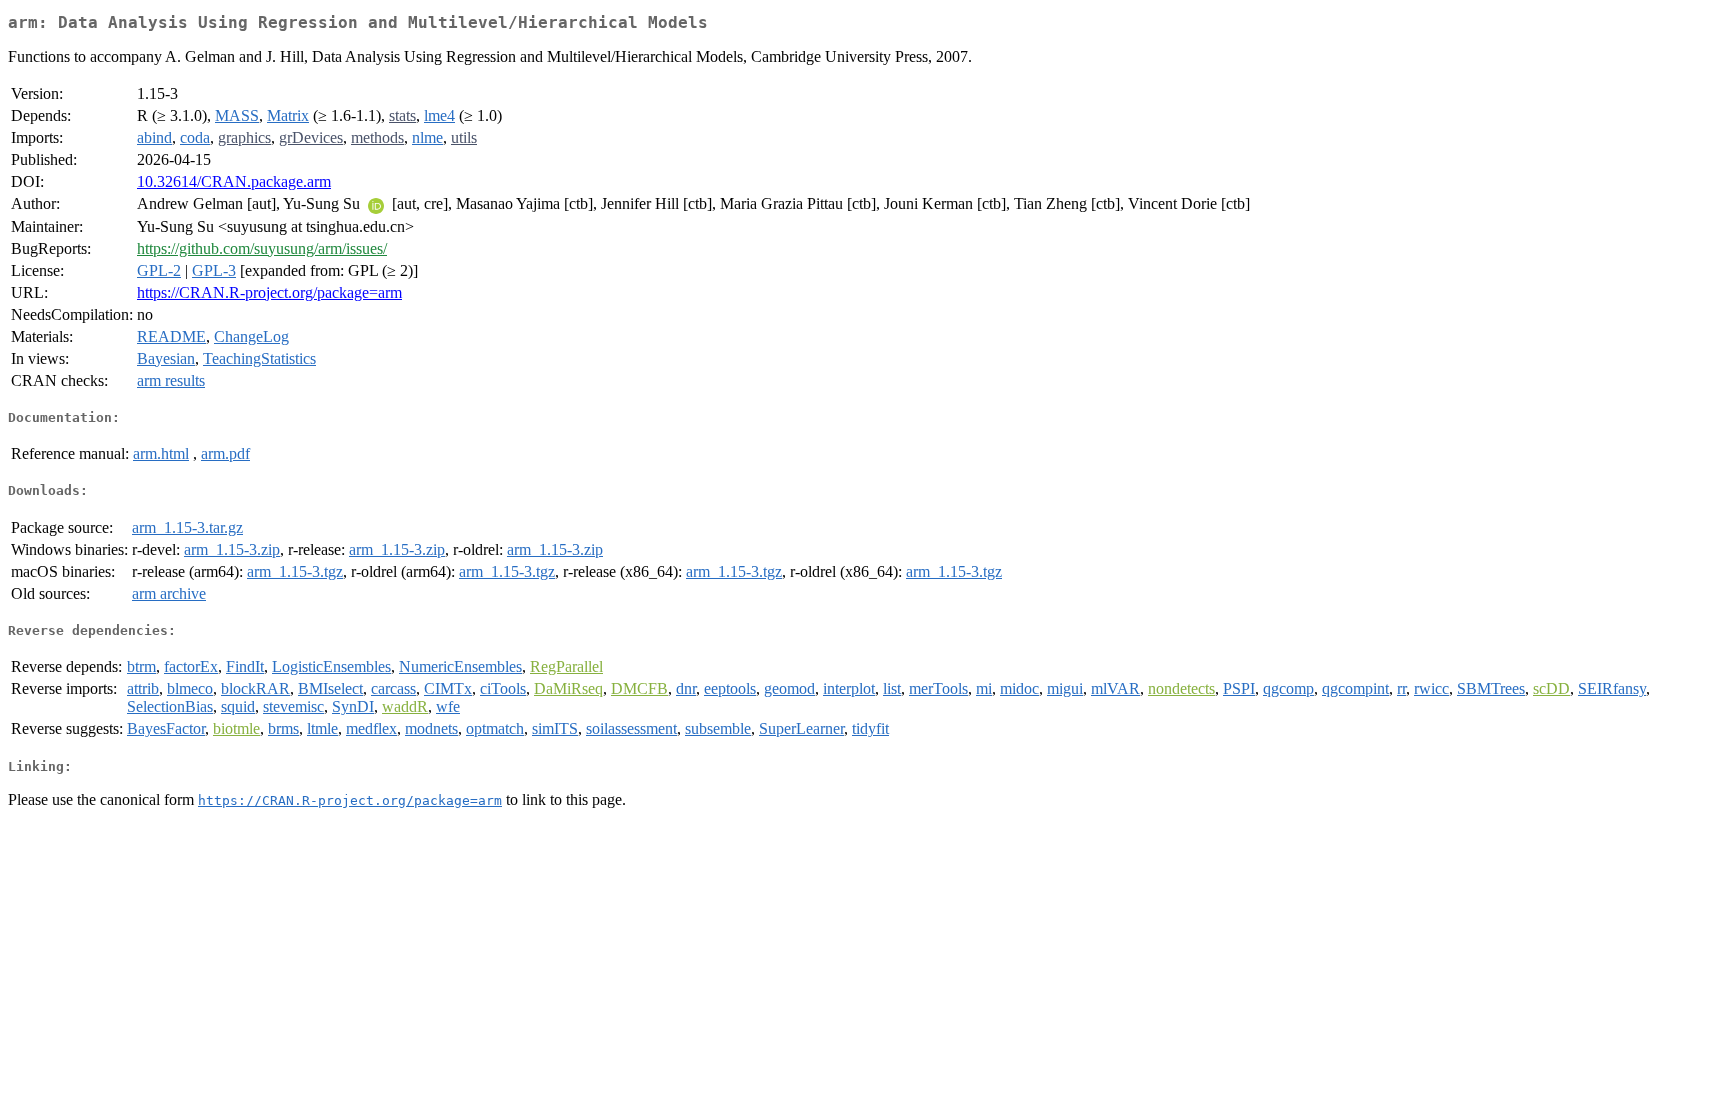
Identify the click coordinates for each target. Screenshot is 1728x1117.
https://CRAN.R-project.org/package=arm (269, 292)
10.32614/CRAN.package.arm (234, 181)
